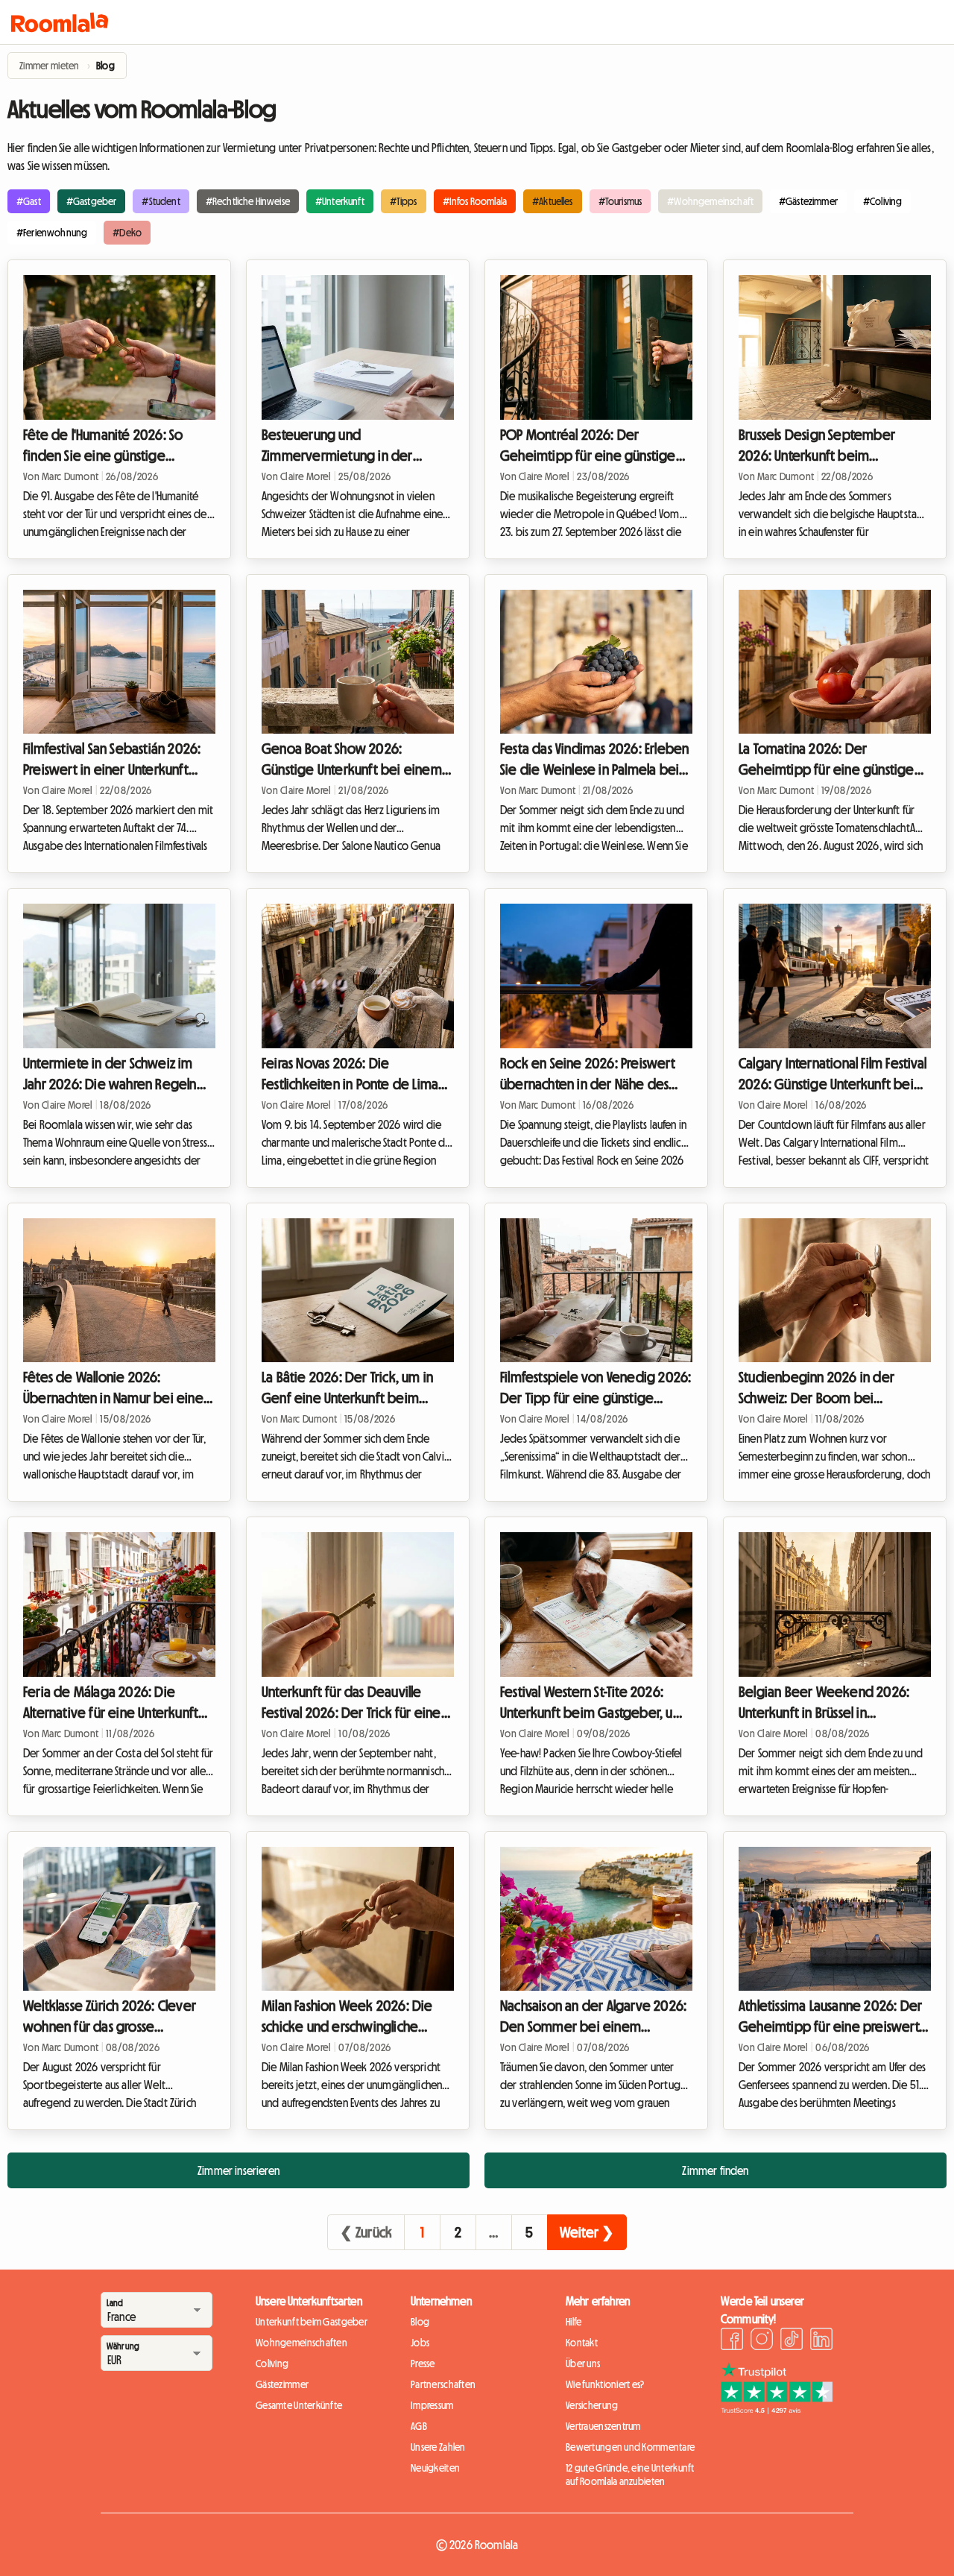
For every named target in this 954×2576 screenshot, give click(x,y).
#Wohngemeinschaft (710, 201)
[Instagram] (762, 2341)
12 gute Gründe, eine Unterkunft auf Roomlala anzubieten (630, 2475)
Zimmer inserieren (238, 2170)
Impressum (432, 2405)
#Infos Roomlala (475, 201)
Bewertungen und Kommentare (630, 2447)
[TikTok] (792, 2341)
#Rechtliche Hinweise (248, 201)
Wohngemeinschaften (301, 2343)
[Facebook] (732, 2341)
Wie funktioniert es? (605, 2384)
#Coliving (882, 201)
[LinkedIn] (821, 2341)
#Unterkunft (340, 201)
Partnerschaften (443, 2384)
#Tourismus (620, 201)
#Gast (29, 201)
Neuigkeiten (435, 2468)
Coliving (272, 2364)
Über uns (583, 2364)
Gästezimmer (282, 2384)
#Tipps (404, 201)
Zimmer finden (715, 2170)
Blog (420, 2322)
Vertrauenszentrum (603, 2426)
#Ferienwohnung (52, 233)
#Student (161, 201)
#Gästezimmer (808, 201)
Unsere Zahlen (438, 2447)
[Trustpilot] (777, 2410)
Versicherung (592, 2405)
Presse (423, 2364)
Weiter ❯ (587, 2232)
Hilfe (574, 2322)
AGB (419, 2426)
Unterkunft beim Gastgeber (312, 2322)
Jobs (420, 2343)
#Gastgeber (92, 201)
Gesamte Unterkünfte (299, 2405)
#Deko (127, 233)
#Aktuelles (553, 201)
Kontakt (582, 2343)
